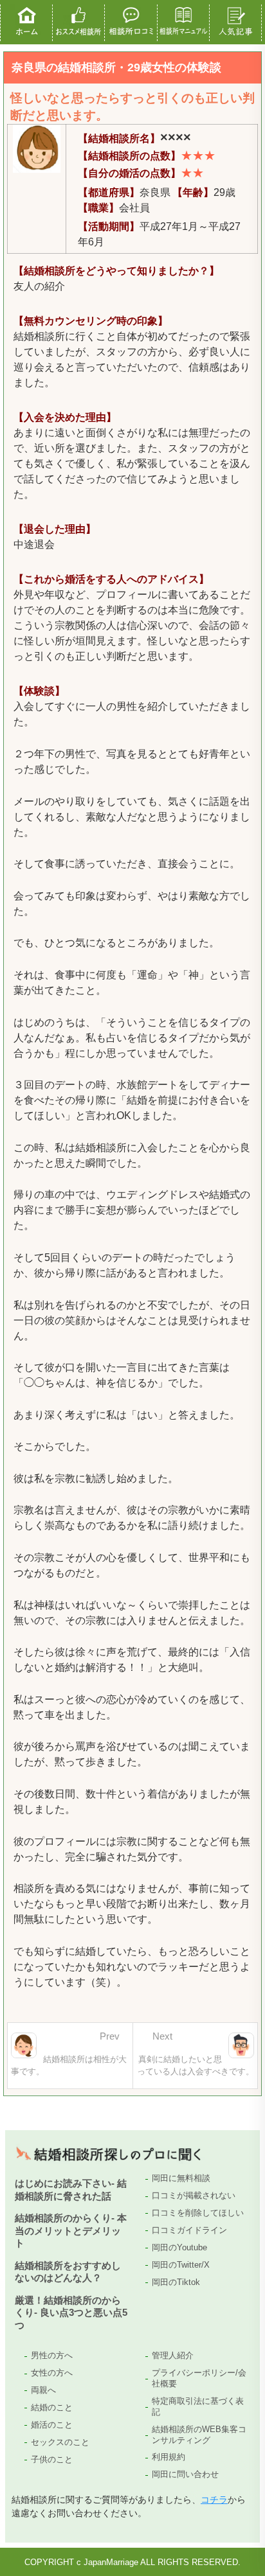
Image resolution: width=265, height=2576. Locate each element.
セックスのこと (60, 2442)
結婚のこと (52, 2407)
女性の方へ (52, 2373)
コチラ (214, 2500)
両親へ (43, 2390)
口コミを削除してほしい (198, 2213)
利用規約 (169, 2457)
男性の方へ (52, 2355)
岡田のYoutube (179, 2247)
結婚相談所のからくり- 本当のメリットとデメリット (71, 2230)
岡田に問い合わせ (185, 2474)
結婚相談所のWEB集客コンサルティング (199, 2435)
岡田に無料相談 (181, 2178)
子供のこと (52, 2459)
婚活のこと (52, 2425)
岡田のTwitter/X (181, 2265)
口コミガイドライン (189, 2230)
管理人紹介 (173, 2355)
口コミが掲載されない (194, 2195)
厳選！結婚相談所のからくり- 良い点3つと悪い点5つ (71, 2313)
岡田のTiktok (176, 2282)
